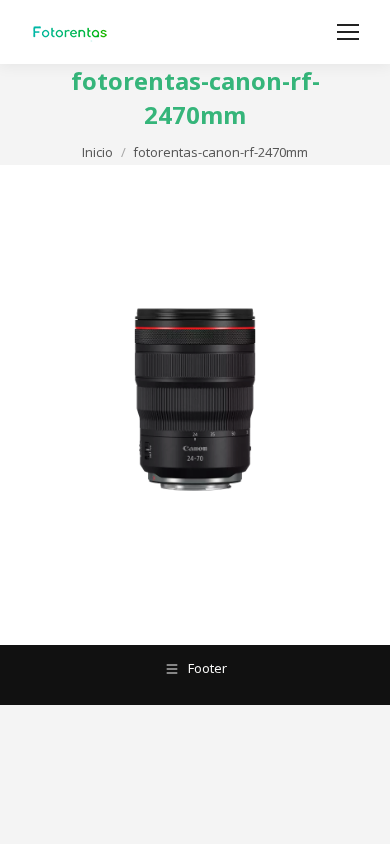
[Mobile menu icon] (348, 32)
